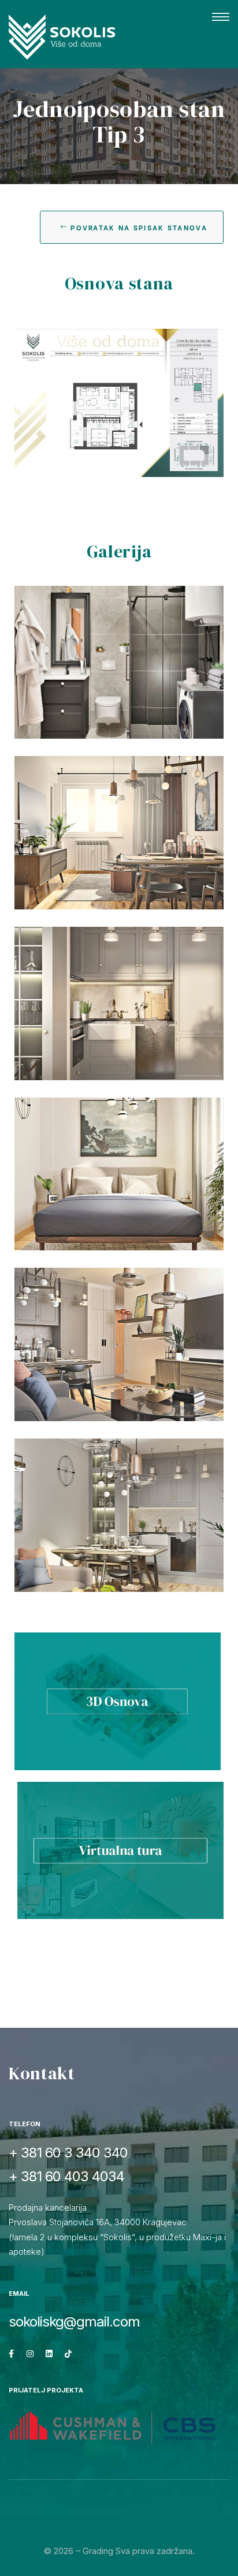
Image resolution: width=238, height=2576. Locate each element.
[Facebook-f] (11, 2354)
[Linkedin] (49, 2354)
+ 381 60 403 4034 (66, 2176)
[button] (221, 17)
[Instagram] (30, 2354)
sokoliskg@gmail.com (74, 2322)
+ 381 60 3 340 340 (68, 2153)
